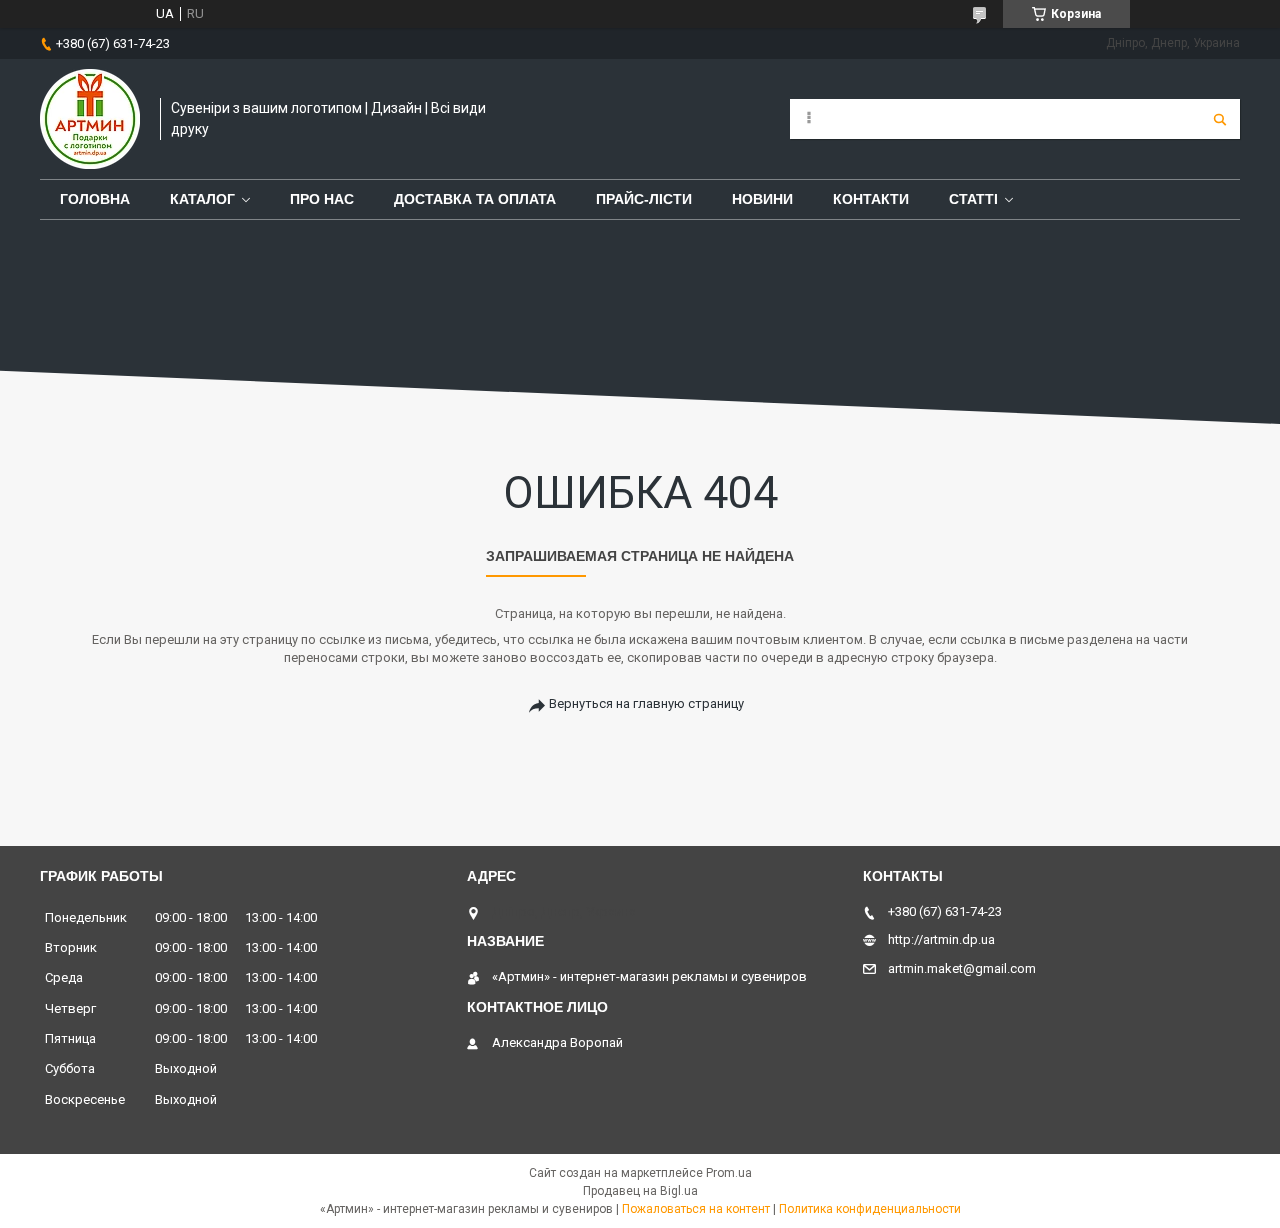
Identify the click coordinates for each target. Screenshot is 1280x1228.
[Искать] (1220, 119)
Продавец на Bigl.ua (640, 1191)
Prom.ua (729, 1173)
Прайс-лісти (644, 199)
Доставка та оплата (475, 199)
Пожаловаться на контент (696, 1209)
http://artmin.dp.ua (941, 939)
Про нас (322, 199)
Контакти (871, 199)
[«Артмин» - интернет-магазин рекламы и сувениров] (90, 119)
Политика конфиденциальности (870, 1209)
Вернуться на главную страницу (646, 703)
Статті (973, 199)
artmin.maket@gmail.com (962, 968)
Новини (762, 199)
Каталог (202, 199)
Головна (95, 199)
